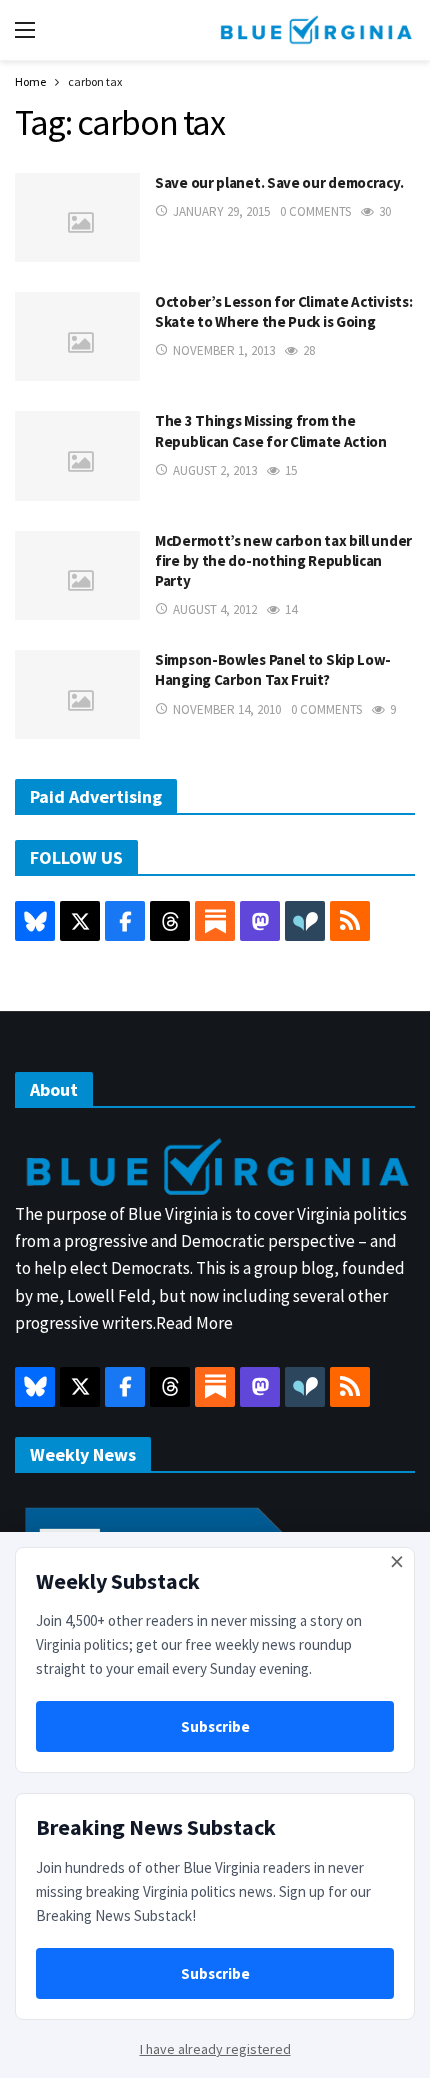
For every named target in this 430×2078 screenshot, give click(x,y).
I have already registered (215, 2049)
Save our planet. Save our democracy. (279, 182)
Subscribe (215, 1726)
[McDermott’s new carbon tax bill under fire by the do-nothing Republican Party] (77, 575)
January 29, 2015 (221, 211)
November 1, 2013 (224, 350)
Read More (194, 1323)
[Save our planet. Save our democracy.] (77, 217)
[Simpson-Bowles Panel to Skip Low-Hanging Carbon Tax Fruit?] (77, 694)
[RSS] (350, 921)
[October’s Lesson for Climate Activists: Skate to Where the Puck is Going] (77, 336)
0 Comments (315, 211)
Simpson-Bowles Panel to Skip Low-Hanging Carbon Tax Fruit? (273, 669)
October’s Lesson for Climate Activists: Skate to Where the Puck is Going (283, 311)
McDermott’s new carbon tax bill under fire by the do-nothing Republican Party (283, 561)
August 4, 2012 (215, 609)
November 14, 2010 (227, 709)
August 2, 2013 (215, 470)
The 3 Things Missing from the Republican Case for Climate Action (271, 430)
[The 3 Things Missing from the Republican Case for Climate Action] (77, 455)
